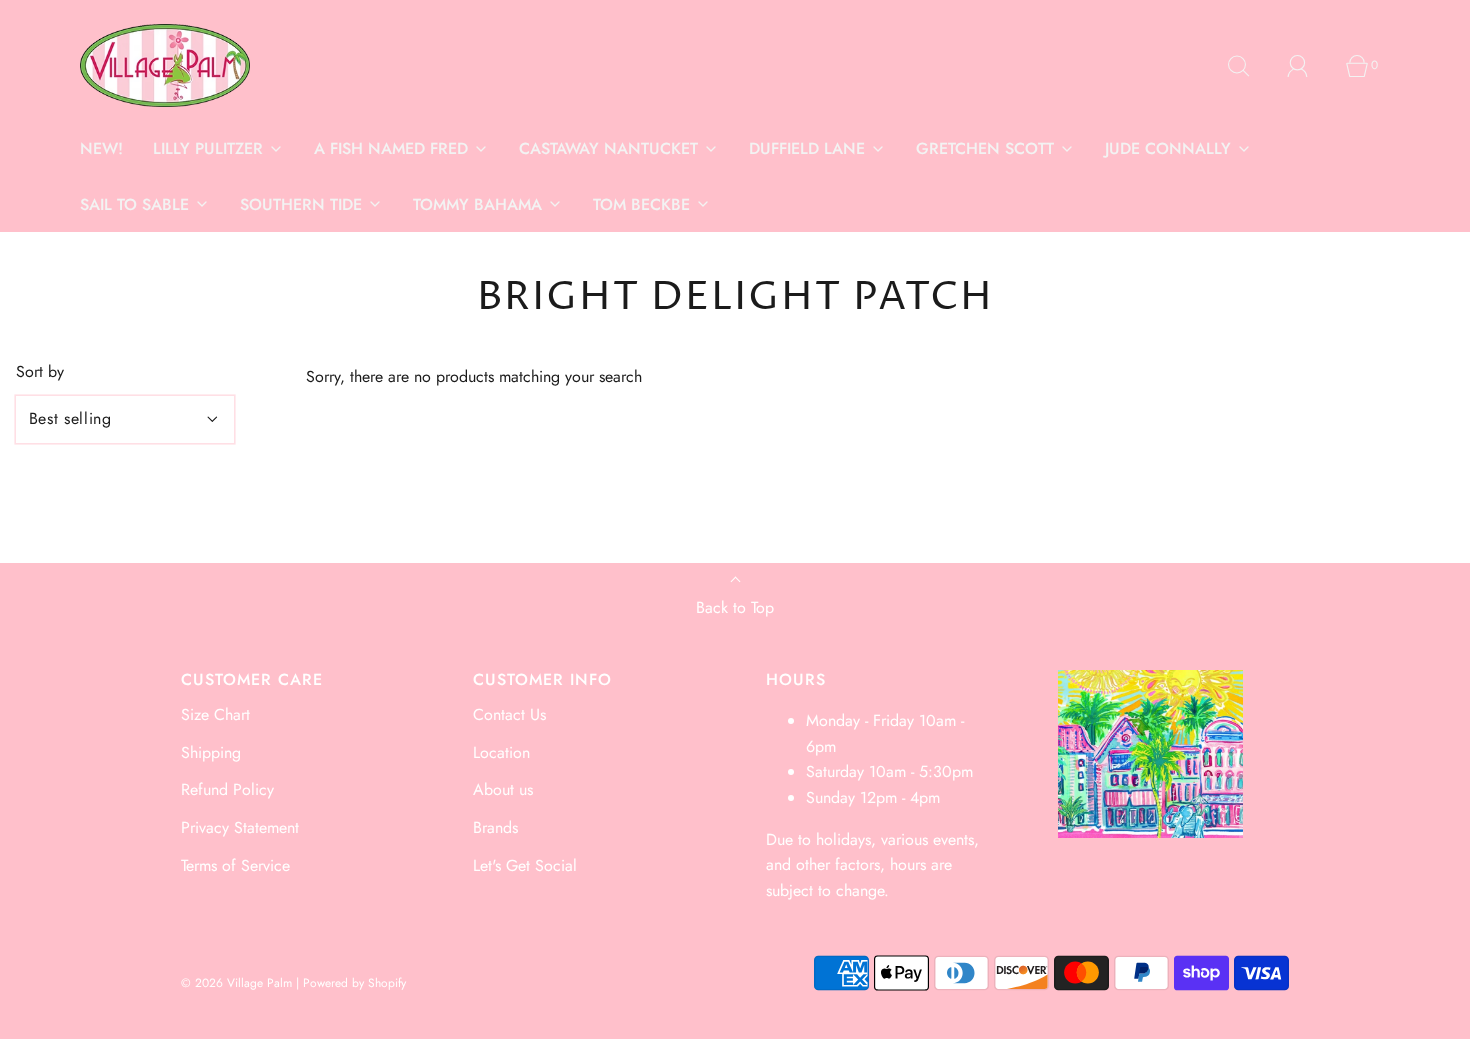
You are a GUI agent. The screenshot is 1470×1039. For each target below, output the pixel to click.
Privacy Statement (240, 827)
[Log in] (1309, 66)
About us (503, 789)
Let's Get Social (525, 865)
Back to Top (735, 607)
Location (501, 752)
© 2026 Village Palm (236, 983)
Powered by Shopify (354, 983)
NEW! (101, 148)
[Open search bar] (1250, 66)
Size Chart (215, 714)
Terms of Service (235, 865)
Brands (495, 827)
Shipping (211, 752)
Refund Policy (227, 789)
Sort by (40, 372)
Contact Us (509, 714)
